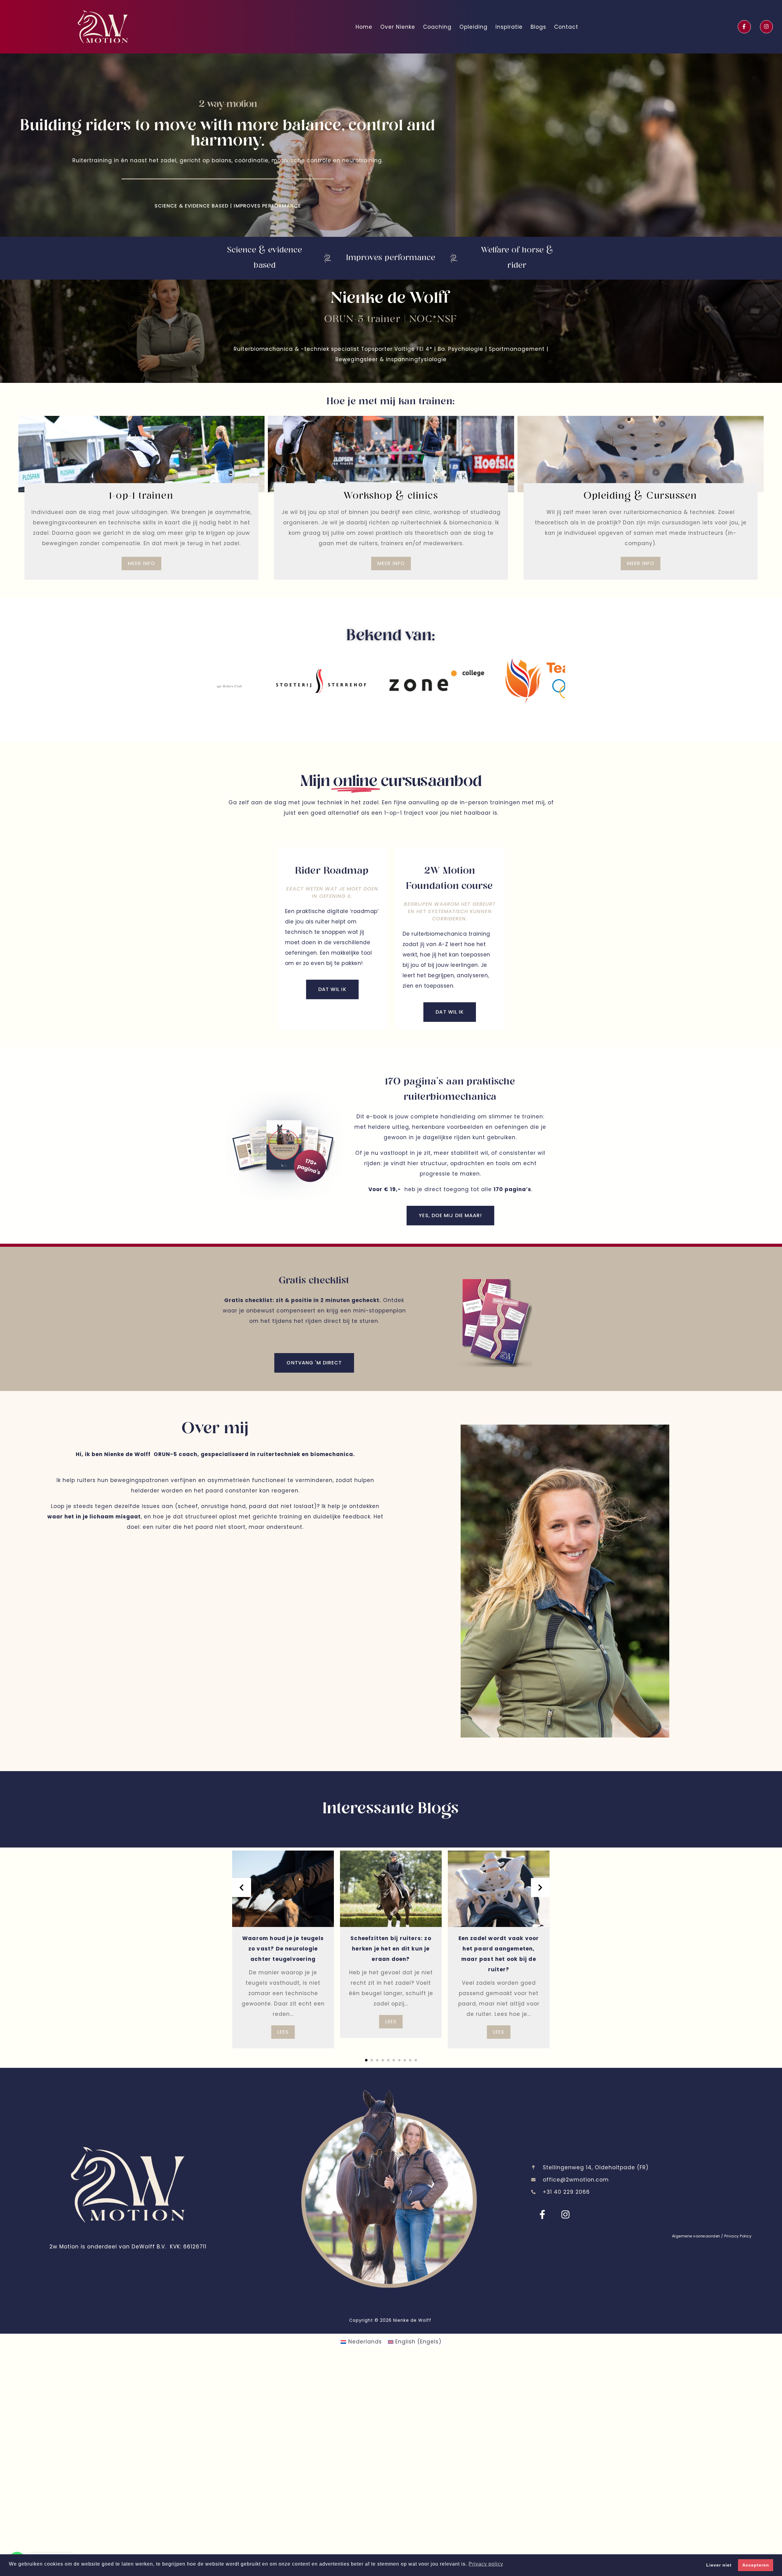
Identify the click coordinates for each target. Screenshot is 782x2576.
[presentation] (242, 1888)
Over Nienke (398, 27)
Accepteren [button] (756, 2565)
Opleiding (473, 27)
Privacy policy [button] (486, 2564)
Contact (566, 27)
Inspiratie (509, 27)
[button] (366, 2060)
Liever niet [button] (719, 2565)
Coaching (437, 27)
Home (364, 27)
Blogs (538, 27)
